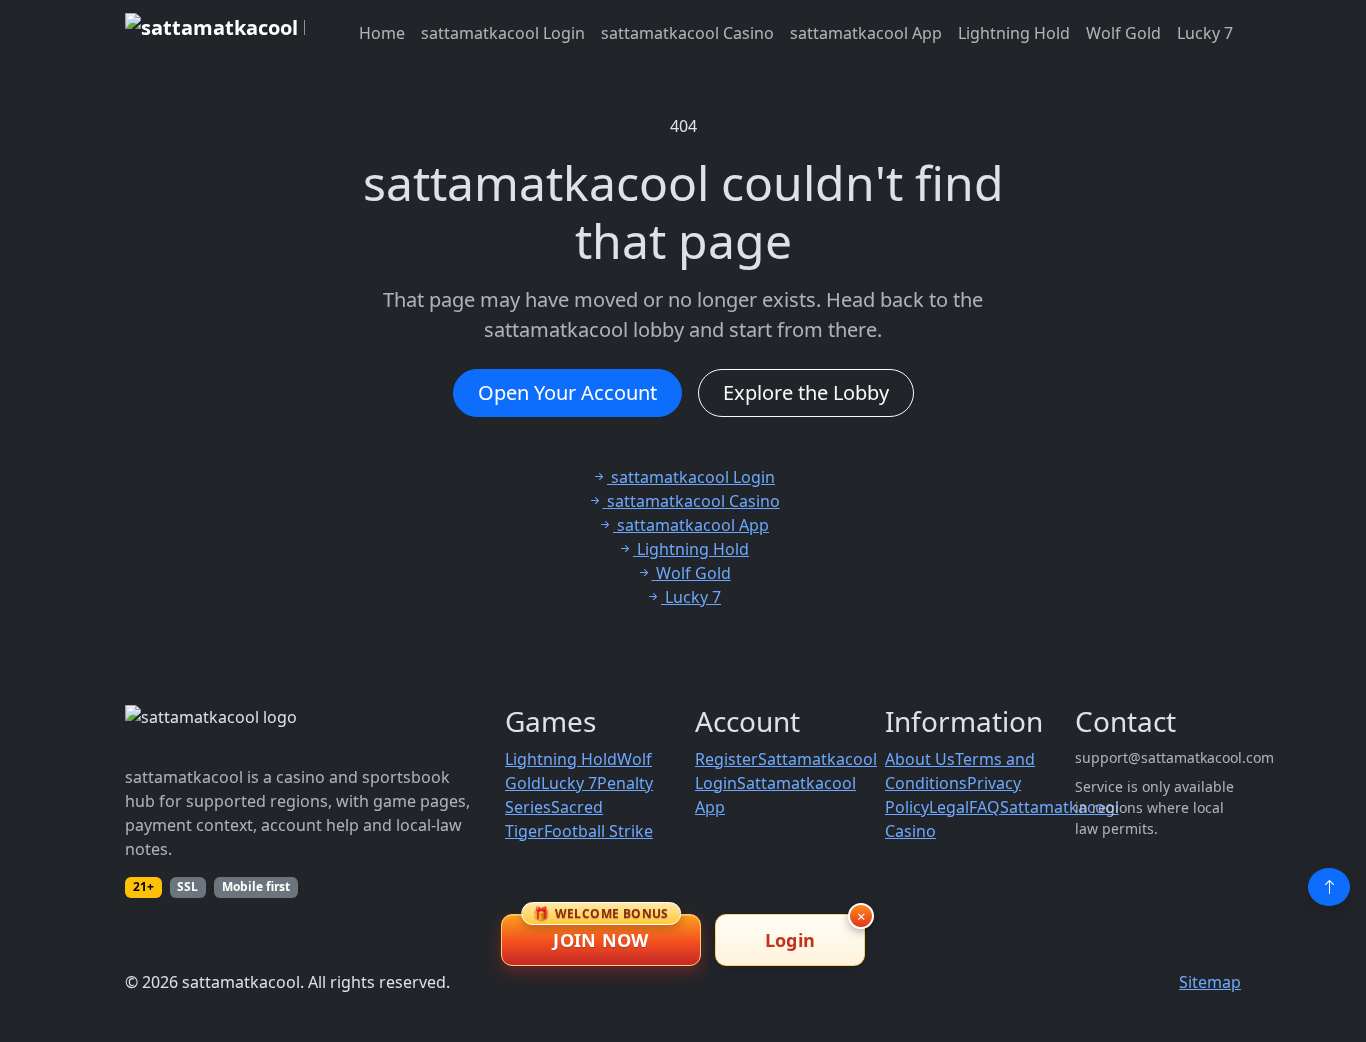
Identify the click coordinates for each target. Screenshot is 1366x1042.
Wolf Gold (1123, 33)
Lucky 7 (1205, 33)
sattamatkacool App (866, 33)
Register (726, 759)
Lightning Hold (1014, 33)
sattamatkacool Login (503, 33)
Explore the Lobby (806, 392)
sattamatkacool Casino (687, 33)
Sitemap (1210, 982)
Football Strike (598, 831)
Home (382, 33)
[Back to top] (1329, 887)
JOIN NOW (601, 933)
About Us (920, 759)
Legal (949, 807)
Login (790, 940)
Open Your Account (567, 392)
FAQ (984, 807)
